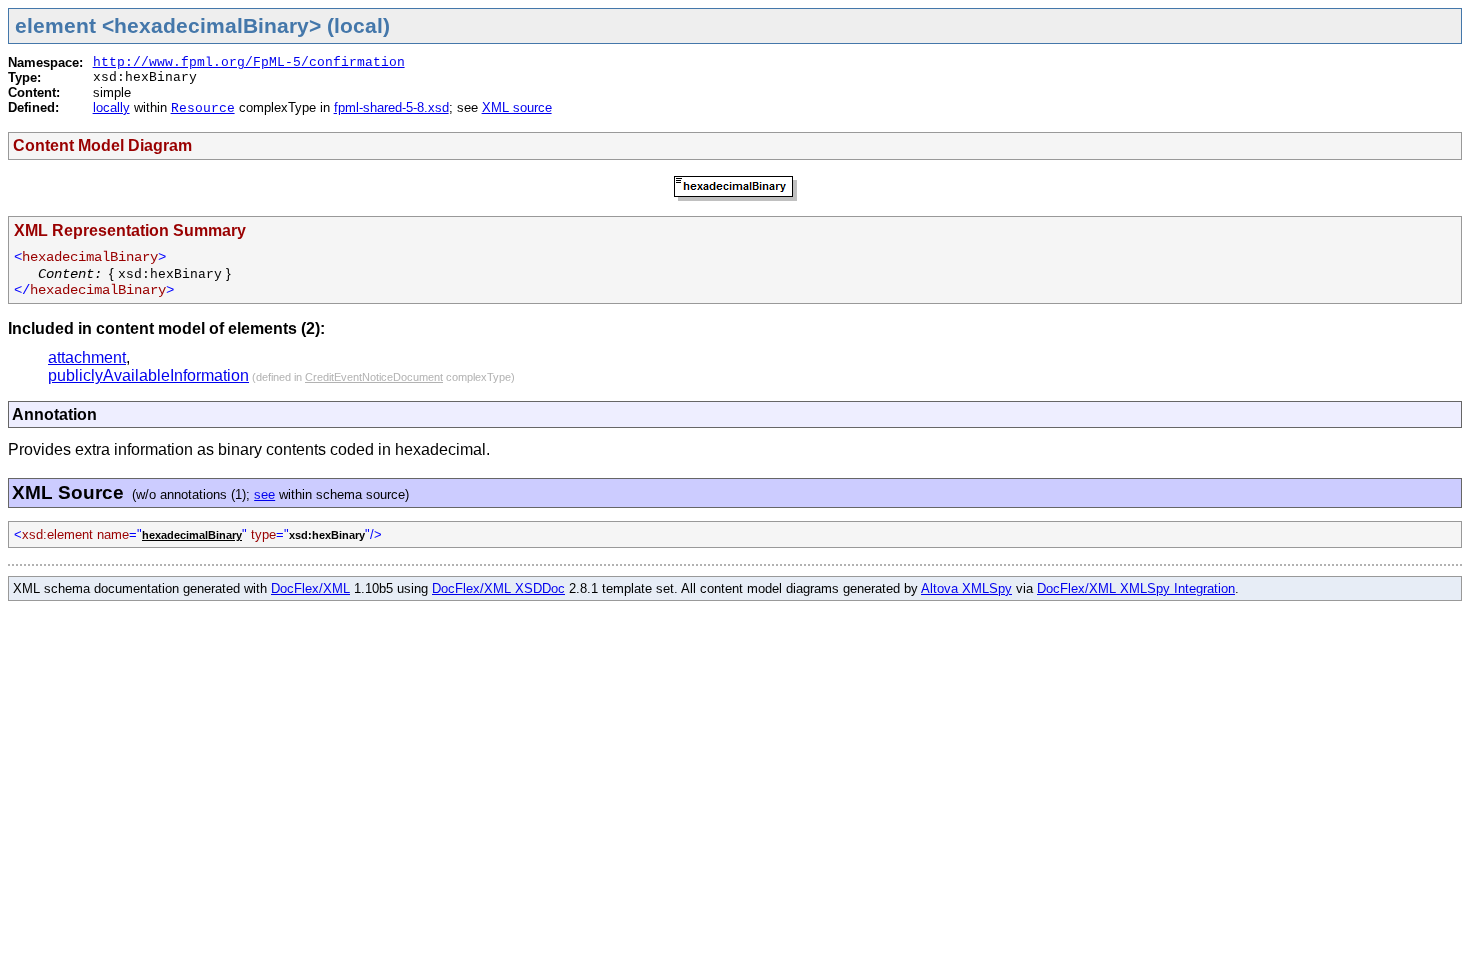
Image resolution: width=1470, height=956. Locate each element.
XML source (517, 107)
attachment (87, 357)
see (264, 494)
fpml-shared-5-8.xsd (391, 107)
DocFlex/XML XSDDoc (498, 588)
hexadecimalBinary (192, 535)
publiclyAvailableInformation (148, 375)
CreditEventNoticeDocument (374, 377)
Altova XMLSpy (966, 588)
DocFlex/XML (310, 588)
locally (111, 107)
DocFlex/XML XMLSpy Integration (1136, 588)
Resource (203, 108)
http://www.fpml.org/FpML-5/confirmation (249, 62)
